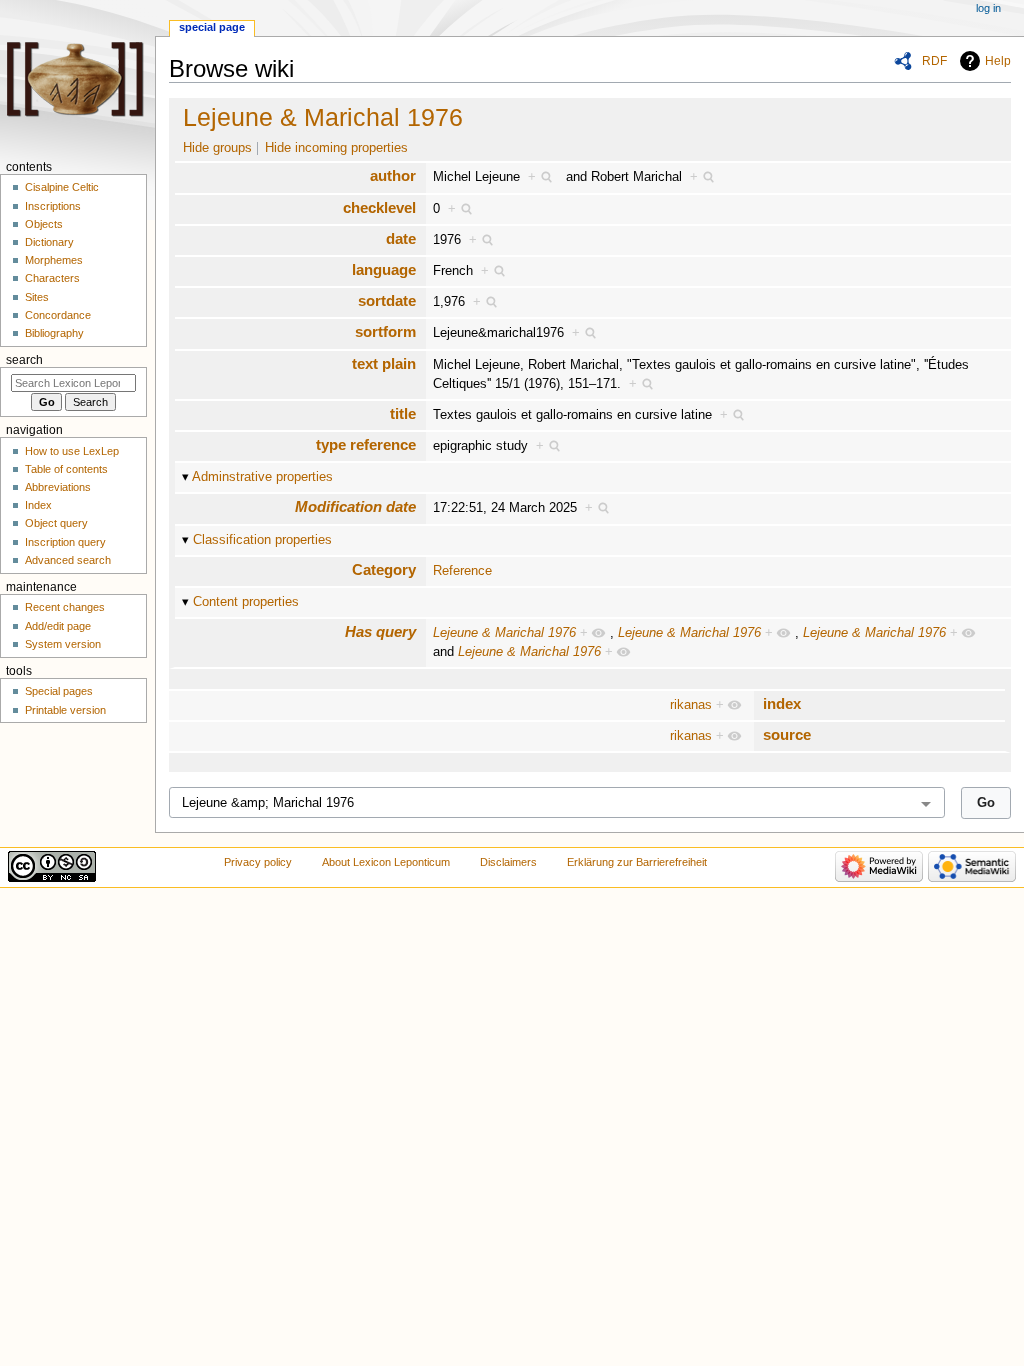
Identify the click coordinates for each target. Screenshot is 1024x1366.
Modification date (355, 506)
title (403, 413)
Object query (56, 523)
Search (24, 360)
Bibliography (54, 333)
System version (63, 644)
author (393, 175)
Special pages (59, 691)
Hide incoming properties (336, 148)
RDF (934, 61)
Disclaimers (508, 862)
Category (384, 569)
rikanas (691, 705)
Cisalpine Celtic (62, 187)
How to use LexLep (72, 451)
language (384, 269)
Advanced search (68, 560)
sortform (385, 331)
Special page (212, 27)
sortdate (387, 300)
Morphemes (54, 260)
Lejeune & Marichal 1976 (323, 117)
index (782, 703)
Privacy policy (258, 862)
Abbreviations (58, 487)
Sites (37, 297)
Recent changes (65, 607)
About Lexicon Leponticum (386, 862)
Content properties (246, 602)
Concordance (58, 315)
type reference (366, 444)
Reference (462, 571)
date (401, 238)
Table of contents (66, 469)
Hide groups (217, 148)
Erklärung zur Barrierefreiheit (637, 862)
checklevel (379, 207)
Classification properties (262, 540)
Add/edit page (58, 626)
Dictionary (49, 242)
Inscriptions (53, 206)
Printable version (65, 710)
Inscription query (65, 542)
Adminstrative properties (262, 477)
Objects (44, 224)
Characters (52, 278)
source (787, 734)
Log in (988, 8)
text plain (384, 363)
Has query (380, 631)
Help (998, 61)
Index (38, 505)
